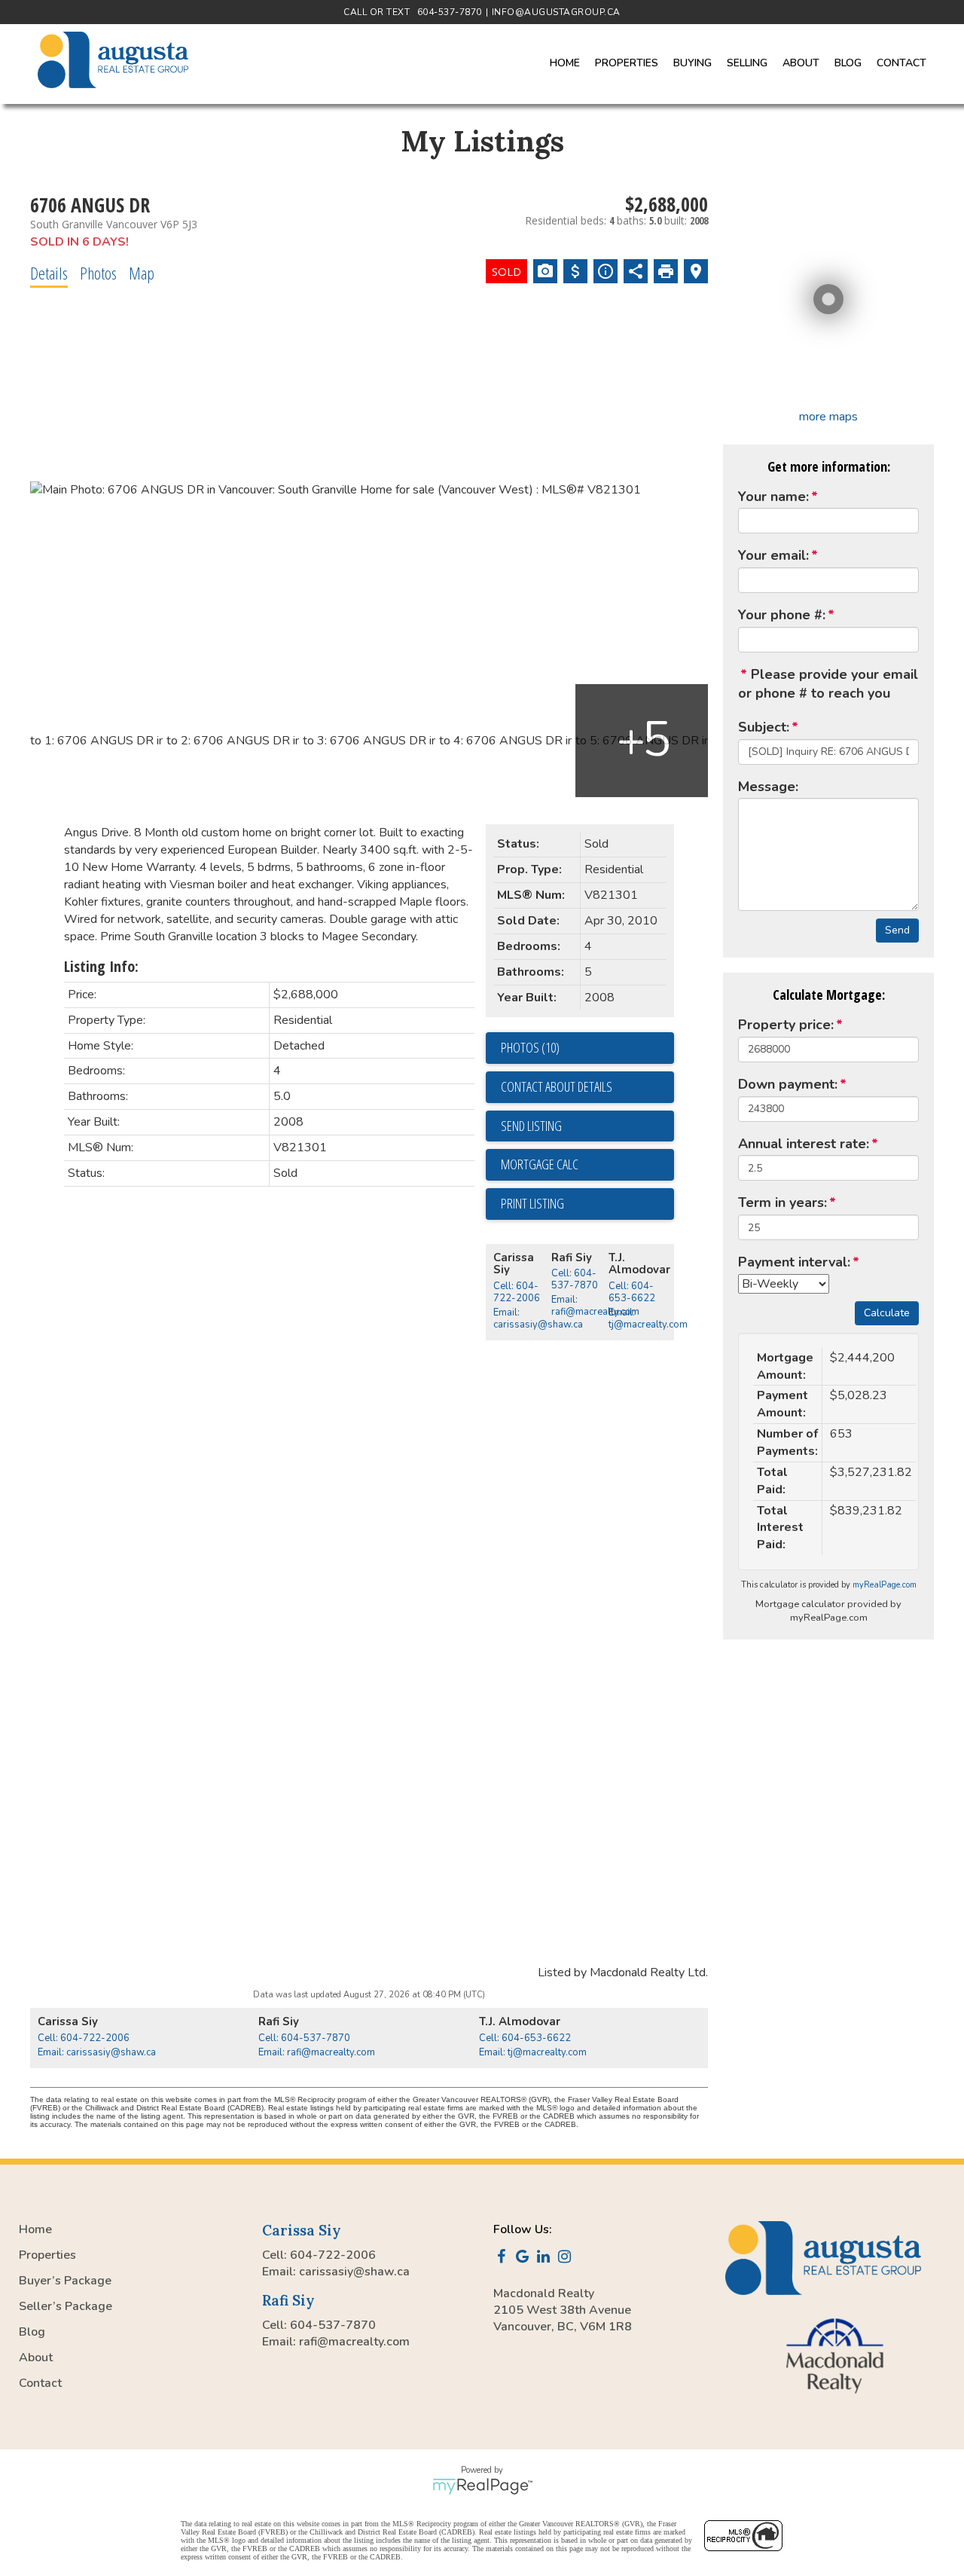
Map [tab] (142, 273)
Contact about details (557, 1086)
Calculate (887, 1313)
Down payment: (788, 1084)
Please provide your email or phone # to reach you (828, 684)
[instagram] (567, 2258)
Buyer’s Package (65, 2281)
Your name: (773, 497)
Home (565, 63)
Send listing (531, 1126)
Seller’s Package (66, 2306)
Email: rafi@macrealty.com (595, 1306)
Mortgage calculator (587, 1165)
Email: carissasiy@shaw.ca (538, 1319)
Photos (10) (530, 1047)
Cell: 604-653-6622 (632, 1292)
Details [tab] (49, 273)
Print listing (532, 1203)
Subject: (764, 727)
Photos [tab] (98, 273)
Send (897, 930)
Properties (47, 2255)
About (36, 2358)
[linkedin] (546, 2258)
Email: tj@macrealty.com (648, 1319)
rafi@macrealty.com (354, 2342)
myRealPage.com (885, 1585)
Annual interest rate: (804, 1144)
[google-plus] (525, 2258)
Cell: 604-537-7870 (575, 1279)
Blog (848, 63)
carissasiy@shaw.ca (354, 2272)
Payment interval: (794, 1262)
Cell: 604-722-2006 (517, 1292)
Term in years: (782, 1202)
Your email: (773, 555)
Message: (768, 787)
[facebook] (504, 2258)
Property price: (786, 1025)
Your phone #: (782, 615)
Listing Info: (101, 966)
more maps (828, 417)
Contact (901, 63)
